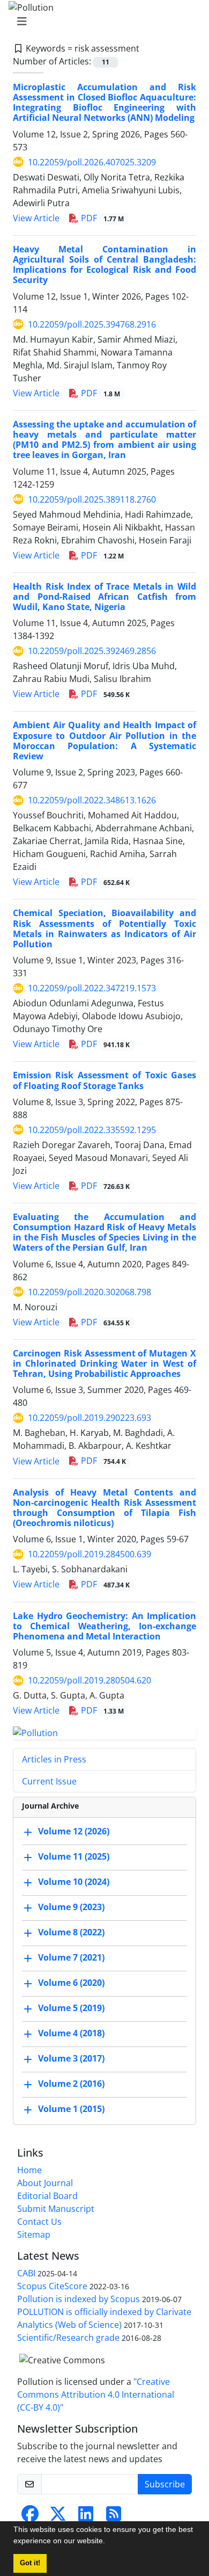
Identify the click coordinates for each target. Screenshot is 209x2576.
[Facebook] (30, 2517)
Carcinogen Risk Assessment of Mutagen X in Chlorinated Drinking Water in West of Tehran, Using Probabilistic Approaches (104, 1363)
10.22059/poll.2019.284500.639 (89, 1554)
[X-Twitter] (58, 2517)
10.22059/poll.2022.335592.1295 (92, 1130)
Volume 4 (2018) (71, 2033)
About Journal (45, 2183)
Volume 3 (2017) (71, 2058)
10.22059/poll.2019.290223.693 (89, 1418)
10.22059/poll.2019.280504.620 (89, 1680)
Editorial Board (47, 2196)
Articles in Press (54, 1759)
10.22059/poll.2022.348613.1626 (92, 800)
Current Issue (49, 1781)
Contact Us (39, 2222)
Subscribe (165, 2484)
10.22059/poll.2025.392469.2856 (92, 651)
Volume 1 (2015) (71, 2109)
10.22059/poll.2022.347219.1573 (92, 988)
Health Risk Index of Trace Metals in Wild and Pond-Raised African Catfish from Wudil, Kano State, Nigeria (104, 597)
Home (29, 2170)
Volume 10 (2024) (74, 1882)
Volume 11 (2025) (74, 1856)
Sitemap (34, 2234)
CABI (26, 2273)
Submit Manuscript (56, 2209)
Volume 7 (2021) (71, 1957)
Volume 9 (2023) (71, 1907)
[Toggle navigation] (101, 21)
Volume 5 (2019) (71, 2008)
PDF (101, 218)
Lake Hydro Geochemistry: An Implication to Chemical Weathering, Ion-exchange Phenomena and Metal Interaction (104, 1626)
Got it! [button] (30, 2563)
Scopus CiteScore (52, 2286)
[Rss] (114, 2517)
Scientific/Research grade (68, 2338)
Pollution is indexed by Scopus (79, 2299)
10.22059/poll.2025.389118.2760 (92, 499)
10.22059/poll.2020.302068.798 (89, 1292)
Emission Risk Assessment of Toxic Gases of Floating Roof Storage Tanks (104, 1080)
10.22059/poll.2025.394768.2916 (92, 324)
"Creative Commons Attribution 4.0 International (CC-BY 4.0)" (96, 2394)
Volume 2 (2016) (71, 2084)
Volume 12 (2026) (74, 1831)
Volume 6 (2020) (71, 1983)
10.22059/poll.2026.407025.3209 (92, 162)
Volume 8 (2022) (71, 1932)
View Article (36, 218)
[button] (109, 2542)
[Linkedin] (86, 2517)
